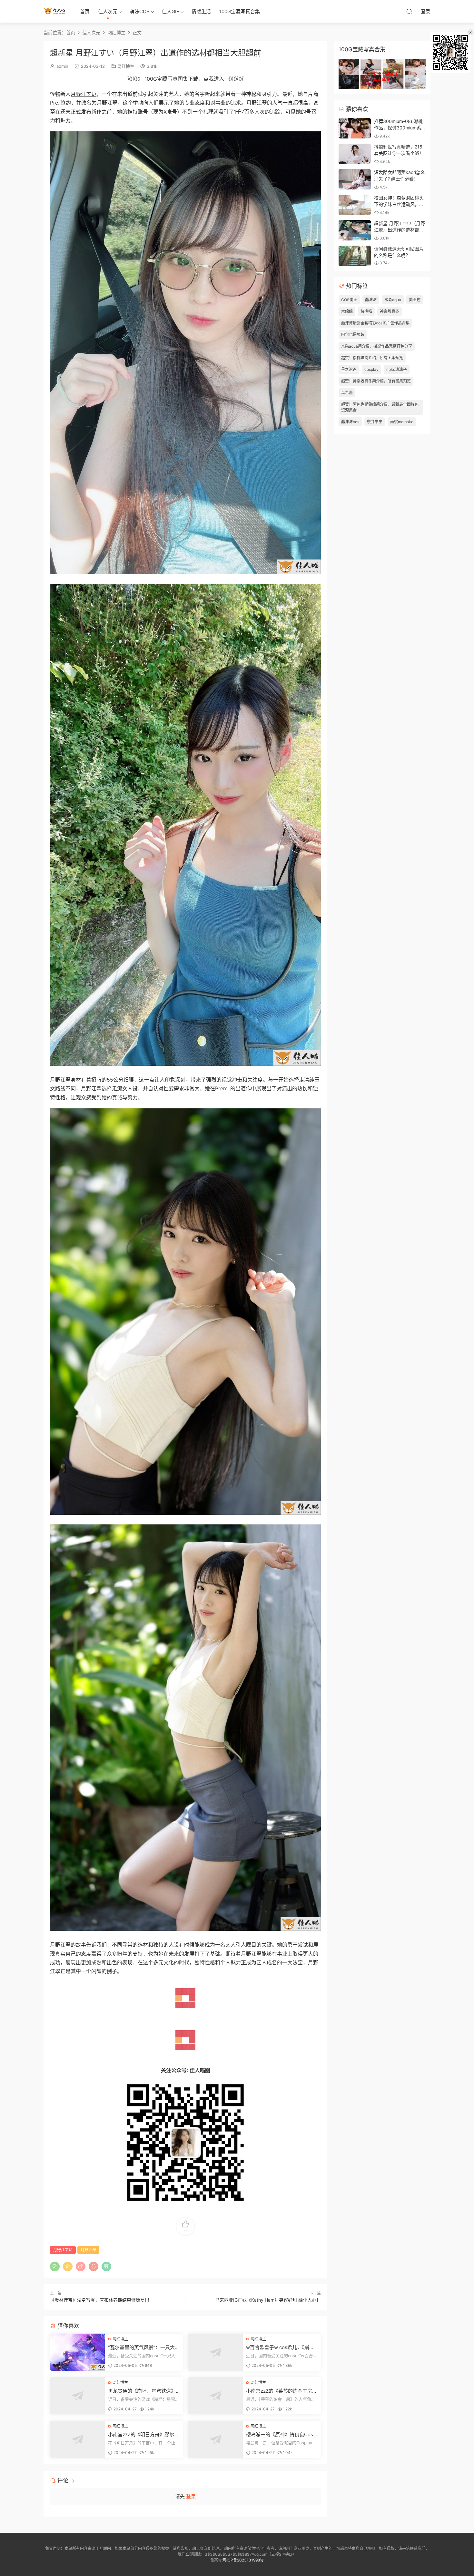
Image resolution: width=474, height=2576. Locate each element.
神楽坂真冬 (390, 311)
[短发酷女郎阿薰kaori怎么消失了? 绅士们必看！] (355, 179)
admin (62, 66)
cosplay (371, 369)
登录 (191, 2496)
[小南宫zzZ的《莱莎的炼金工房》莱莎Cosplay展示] (215, 2396)
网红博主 (126, 66)
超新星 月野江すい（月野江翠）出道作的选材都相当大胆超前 (400, 229)
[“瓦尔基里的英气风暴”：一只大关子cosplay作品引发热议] (77, 2352)
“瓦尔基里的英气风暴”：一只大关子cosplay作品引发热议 (144, 2347)
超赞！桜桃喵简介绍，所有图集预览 (372, 358)
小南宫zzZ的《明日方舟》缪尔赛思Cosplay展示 (143, 2435)
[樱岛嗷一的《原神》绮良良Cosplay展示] (215, 2439)
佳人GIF (171, 11)
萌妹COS (140, 11)
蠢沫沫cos (350, 422)
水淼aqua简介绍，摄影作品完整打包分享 (377, 346)
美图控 (415, 300)
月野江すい (84, 94)
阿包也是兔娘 (353, 335)
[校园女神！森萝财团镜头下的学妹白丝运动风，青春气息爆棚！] (355, 205)
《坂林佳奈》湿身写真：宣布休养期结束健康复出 (100, 2300)
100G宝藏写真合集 (240, 11)
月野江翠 (107, 103)
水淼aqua (393, 300)
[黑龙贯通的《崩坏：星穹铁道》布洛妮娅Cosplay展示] (77, 2396)
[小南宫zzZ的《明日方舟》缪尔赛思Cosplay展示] (77, 2439)
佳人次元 (108, 11)
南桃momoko (402, 422)
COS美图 (349, 300)
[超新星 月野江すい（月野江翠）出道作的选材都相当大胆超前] (355, 230)
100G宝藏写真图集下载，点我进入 (184, 79)
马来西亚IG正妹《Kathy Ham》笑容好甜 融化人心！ (268, 2300)
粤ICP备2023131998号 (243, 2560)
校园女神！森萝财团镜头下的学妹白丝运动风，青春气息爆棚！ (399, 204)
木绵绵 (347, 311)
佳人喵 (55, 11)
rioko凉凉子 (397, 369)
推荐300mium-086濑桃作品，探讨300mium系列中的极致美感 (400, 127)
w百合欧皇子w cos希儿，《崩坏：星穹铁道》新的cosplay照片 (281, 2347)
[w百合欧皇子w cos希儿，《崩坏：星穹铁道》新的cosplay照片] (215, 2352)
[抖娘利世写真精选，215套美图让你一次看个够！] (355, 154)
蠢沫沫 (371, 300)
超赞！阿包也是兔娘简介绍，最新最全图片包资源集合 (380, 407)
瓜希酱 (347, 393)
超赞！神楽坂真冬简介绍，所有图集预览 (376, 381)
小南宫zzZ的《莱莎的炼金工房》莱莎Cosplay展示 (281, 2391)
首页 (85, 11)
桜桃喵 (366, 311)
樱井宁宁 (375, 422)
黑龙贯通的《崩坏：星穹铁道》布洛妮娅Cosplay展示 (142, 2391)
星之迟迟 (349, 369)
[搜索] (409, 11)
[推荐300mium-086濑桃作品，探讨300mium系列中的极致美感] (355, 128)
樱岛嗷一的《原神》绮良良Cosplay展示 (282, 2435)
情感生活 (201, 11)
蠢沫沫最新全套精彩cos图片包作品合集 (375, 323)
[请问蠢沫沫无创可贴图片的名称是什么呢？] (355, 256)
